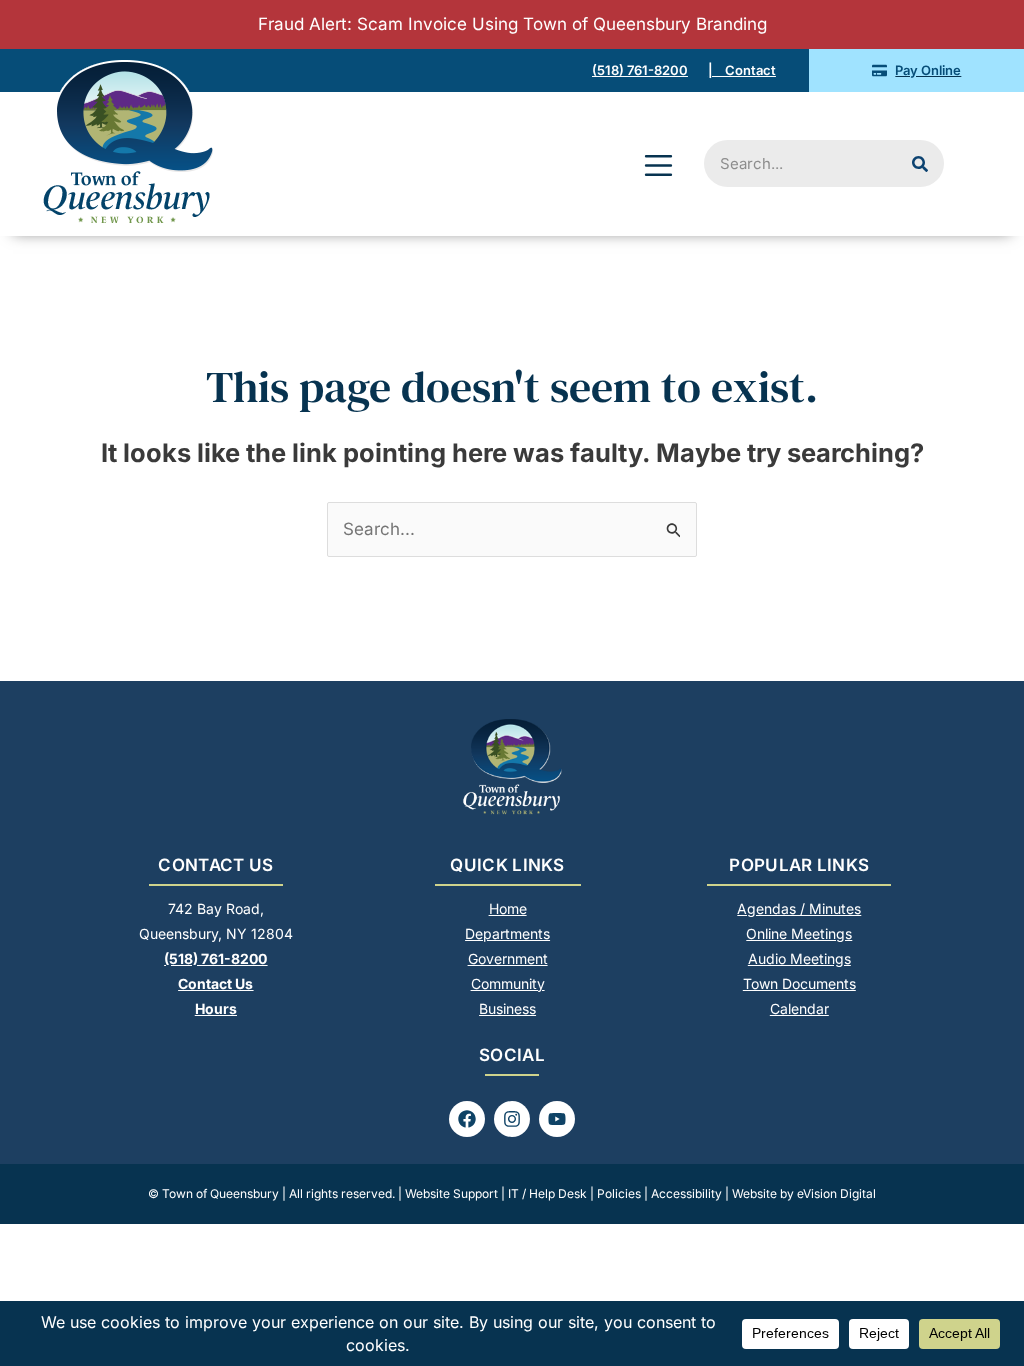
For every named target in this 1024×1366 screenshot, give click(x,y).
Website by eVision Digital (804, 1193)
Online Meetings (799, 933)
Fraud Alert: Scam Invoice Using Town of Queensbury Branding (512, 24)
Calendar (799, 1008)
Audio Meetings (799, 958)
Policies (619, 1193)
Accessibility (686, 1193)
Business (507, 1008)
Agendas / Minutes (799, 908)
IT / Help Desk (547, 1193)
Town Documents (799, 983)
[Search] (919, 163)
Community (508, 983)
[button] (658, 167)
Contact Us (215, 983)
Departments (507, 933)
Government (508, 958)
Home (508, 908)
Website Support (451, 1193)
